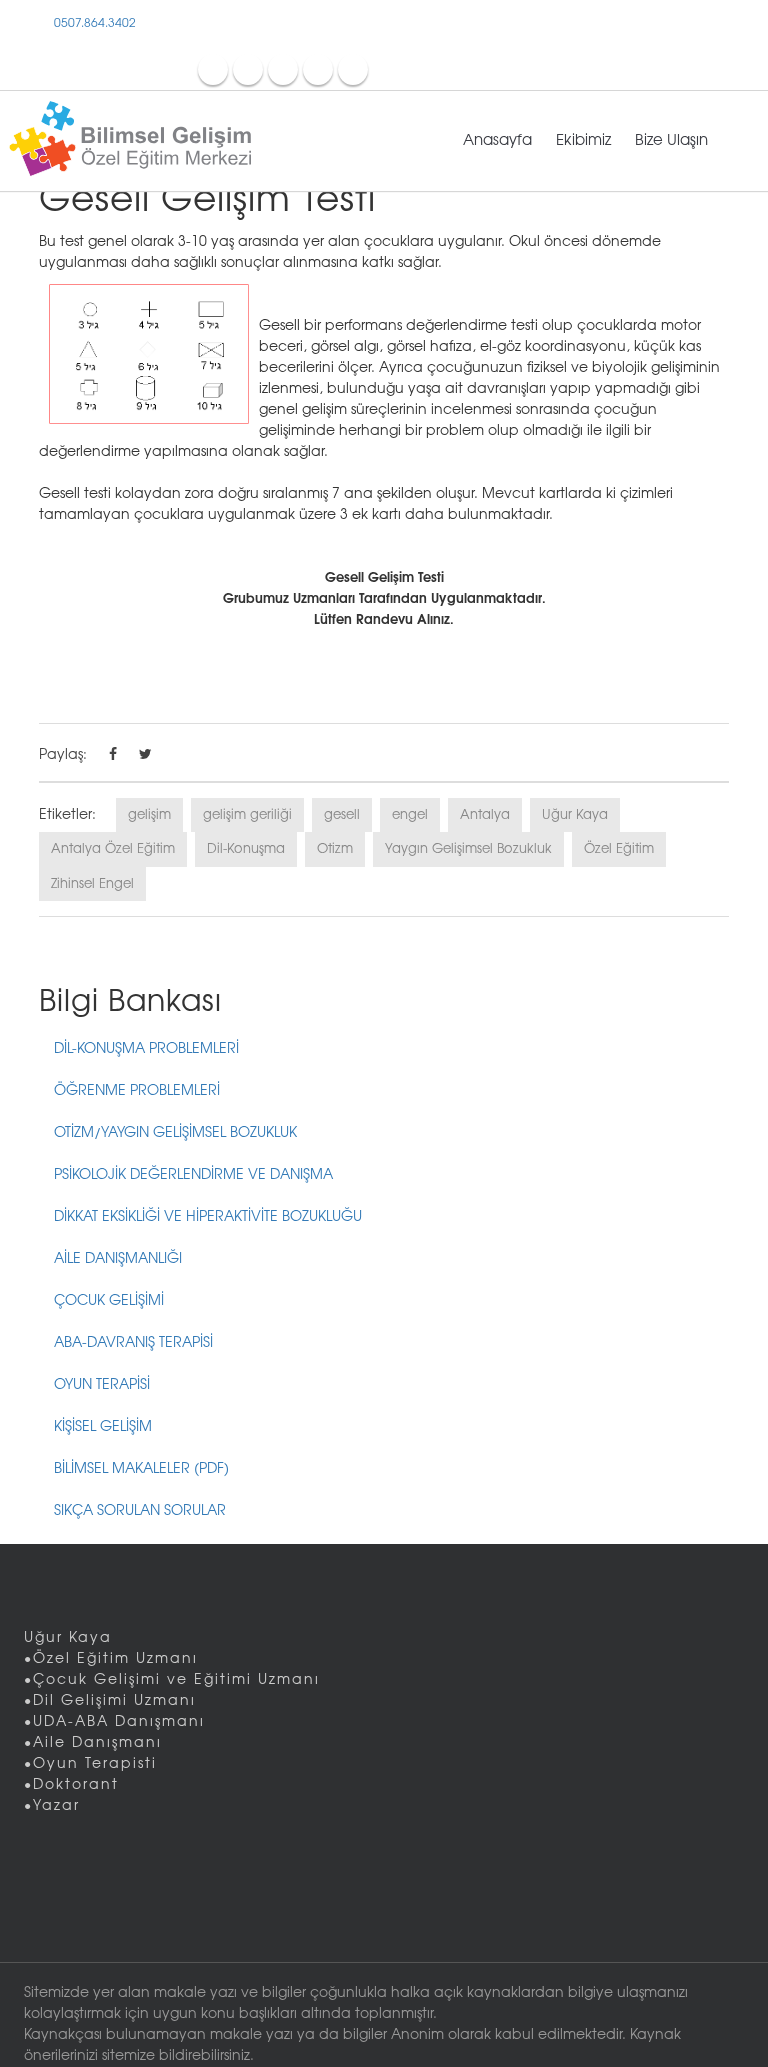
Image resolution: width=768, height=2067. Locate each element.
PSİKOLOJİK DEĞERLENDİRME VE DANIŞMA (193, 1175)
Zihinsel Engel (92, 884)
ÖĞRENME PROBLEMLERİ (137, 1091)
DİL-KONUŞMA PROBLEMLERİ (146, 1049)
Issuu (318, 69)
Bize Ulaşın (671, 141)
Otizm (335, 849)
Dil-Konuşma (246, 849)
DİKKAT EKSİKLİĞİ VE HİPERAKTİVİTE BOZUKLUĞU (208, 1217)
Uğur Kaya (575, 815)
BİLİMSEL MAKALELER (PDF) (141, 1469)
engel (410, 815)
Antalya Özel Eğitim (113, 849)
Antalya (485, 815)
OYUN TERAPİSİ (102, 1385)
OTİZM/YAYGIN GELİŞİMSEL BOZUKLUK (175, 1133)
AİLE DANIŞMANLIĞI (118, 1259)
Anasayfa (497, 141)
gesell (342, 815)
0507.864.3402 (93, 23)
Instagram (283, 69)
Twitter (248, 69)
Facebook (213, 69)
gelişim (149, 815)
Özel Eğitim (619, 849)
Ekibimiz (583, 141)
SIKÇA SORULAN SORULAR (140, 1511)
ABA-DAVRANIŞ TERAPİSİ (133, 1343)
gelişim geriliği (247, 815)
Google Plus (353, 69)
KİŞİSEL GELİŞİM (103, 1427)
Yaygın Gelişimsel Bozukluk (468, 849)
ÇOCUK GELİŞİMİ (109, 1301)
